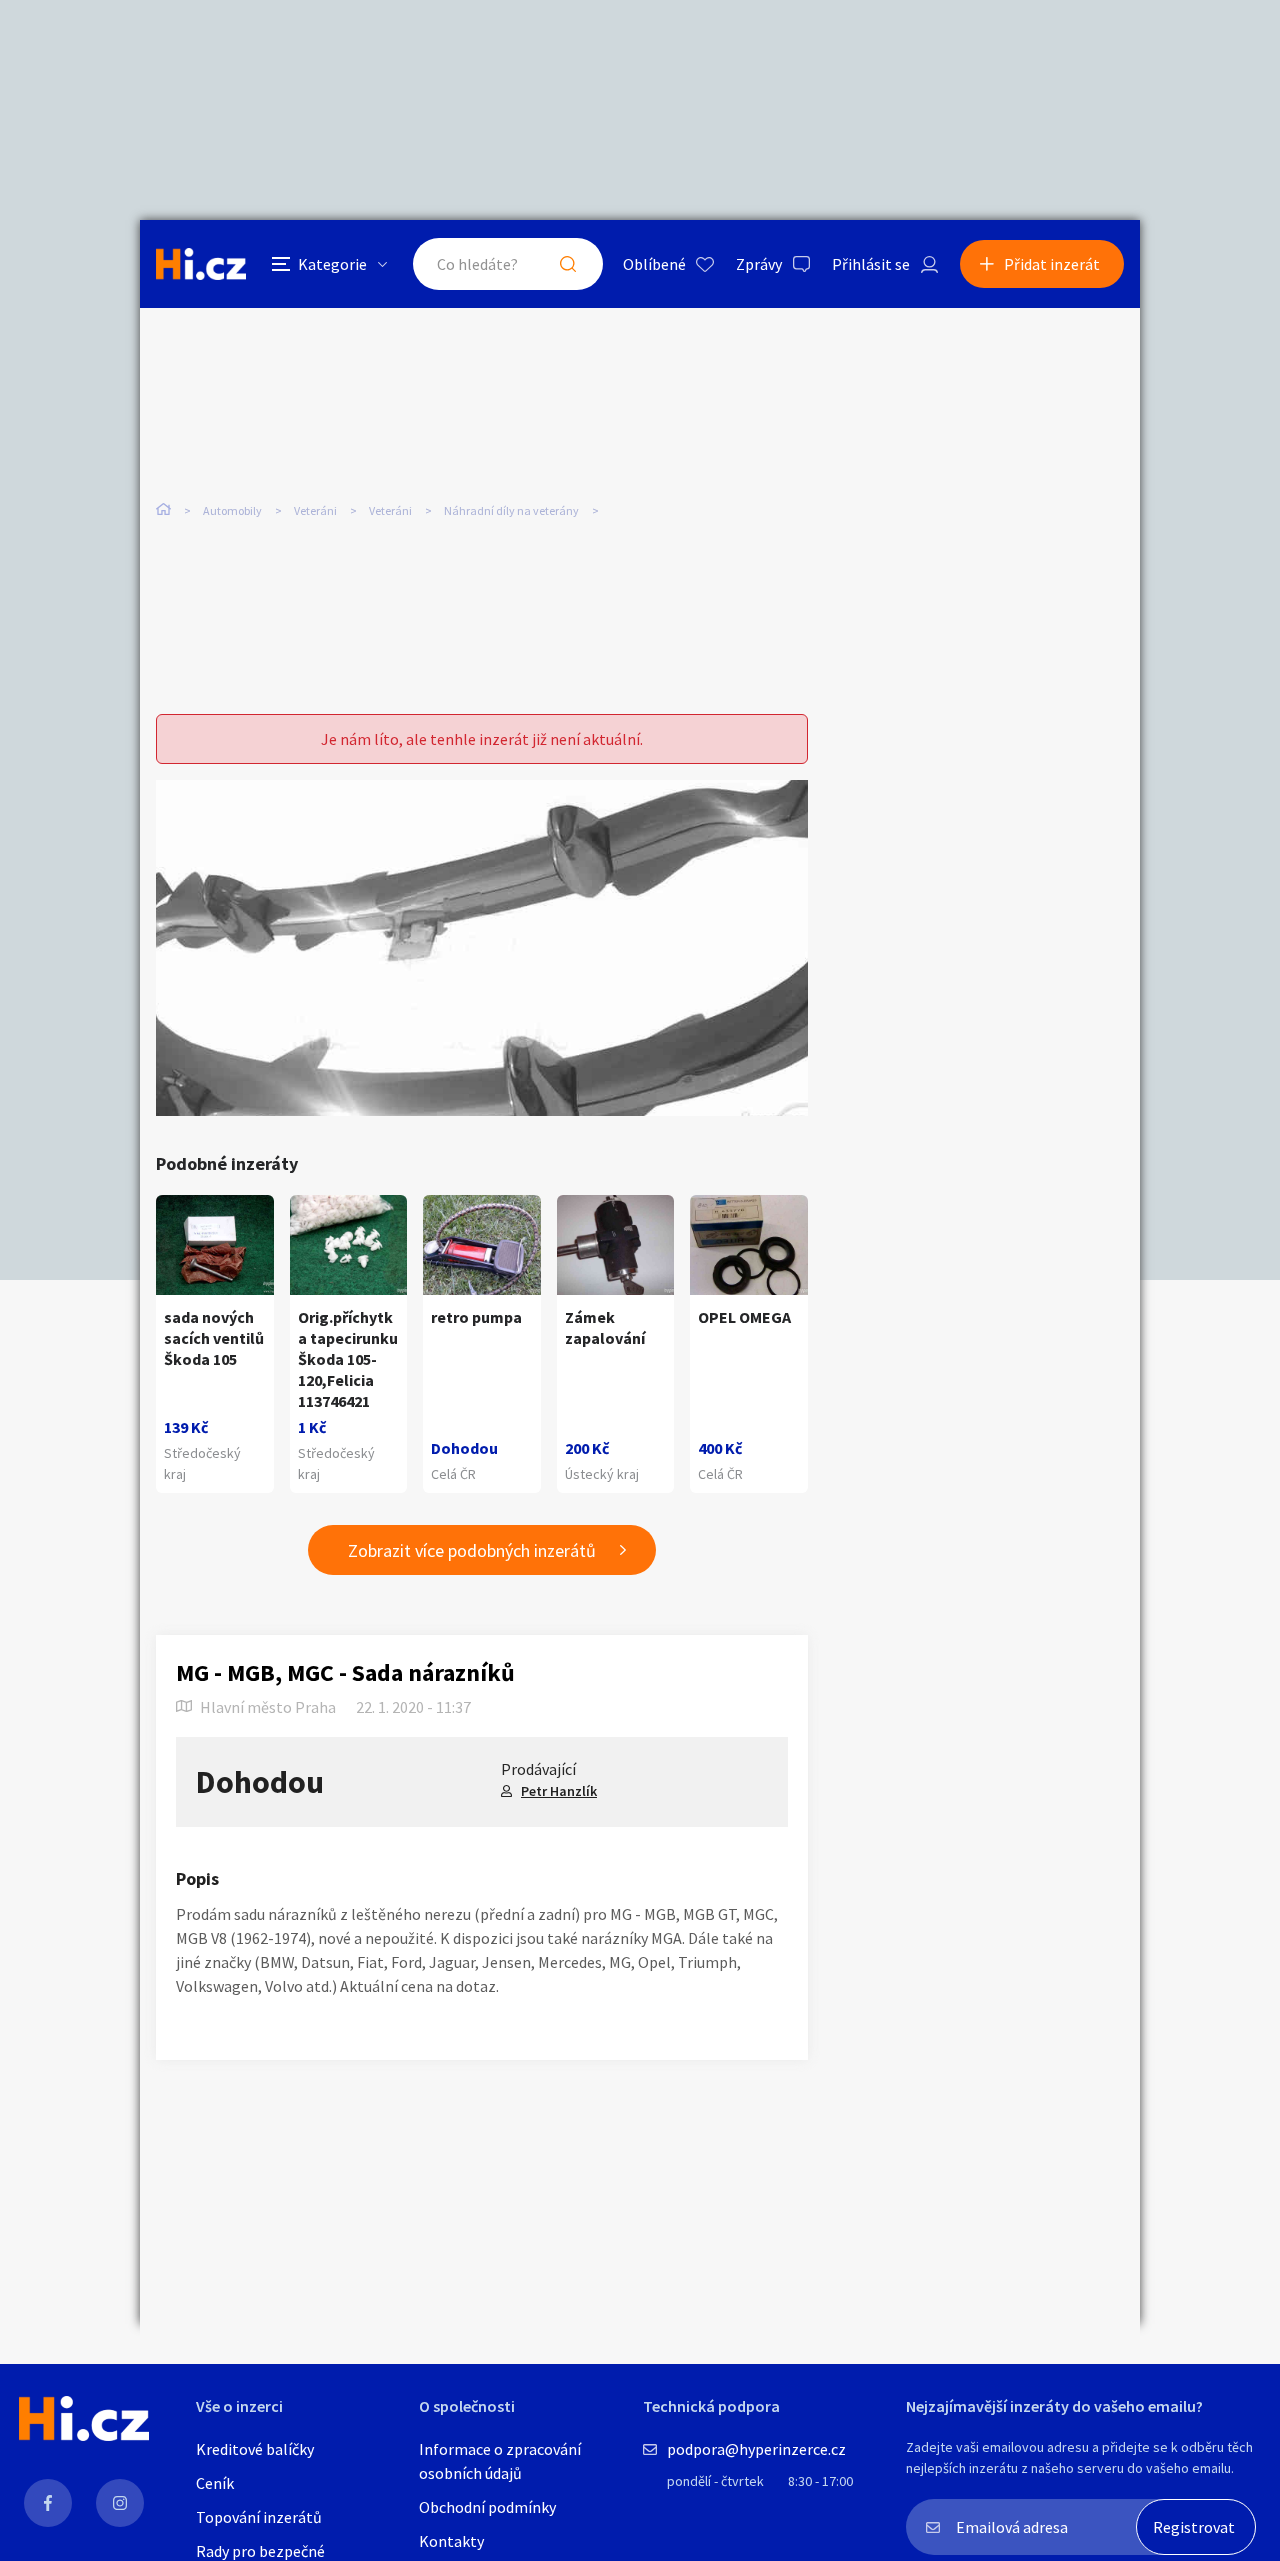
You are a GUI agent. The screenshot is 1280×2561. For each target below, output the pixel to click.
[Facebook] (48, 2503)
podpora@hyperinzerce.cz (756, 2449)
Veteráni (315, 510)
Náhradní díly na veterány (511, 510)
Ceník (215, 2483)
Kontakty (451, 2541)
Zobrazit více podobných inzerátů (472, 1550)
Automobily (232, 510)
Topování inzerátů (259, 2517)
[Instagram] (120, 2503)
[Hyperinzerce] (201, 263)
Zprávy (759, 264)
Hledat (568, 264)
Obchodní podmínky (487, 2507)
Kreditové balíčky (255, 2449)
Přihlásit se (871, 264)
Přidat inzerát (1052, 264)
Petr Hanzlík (559, 1791)
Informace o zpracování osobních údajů (500, 2461)
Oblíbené (654, 264)
